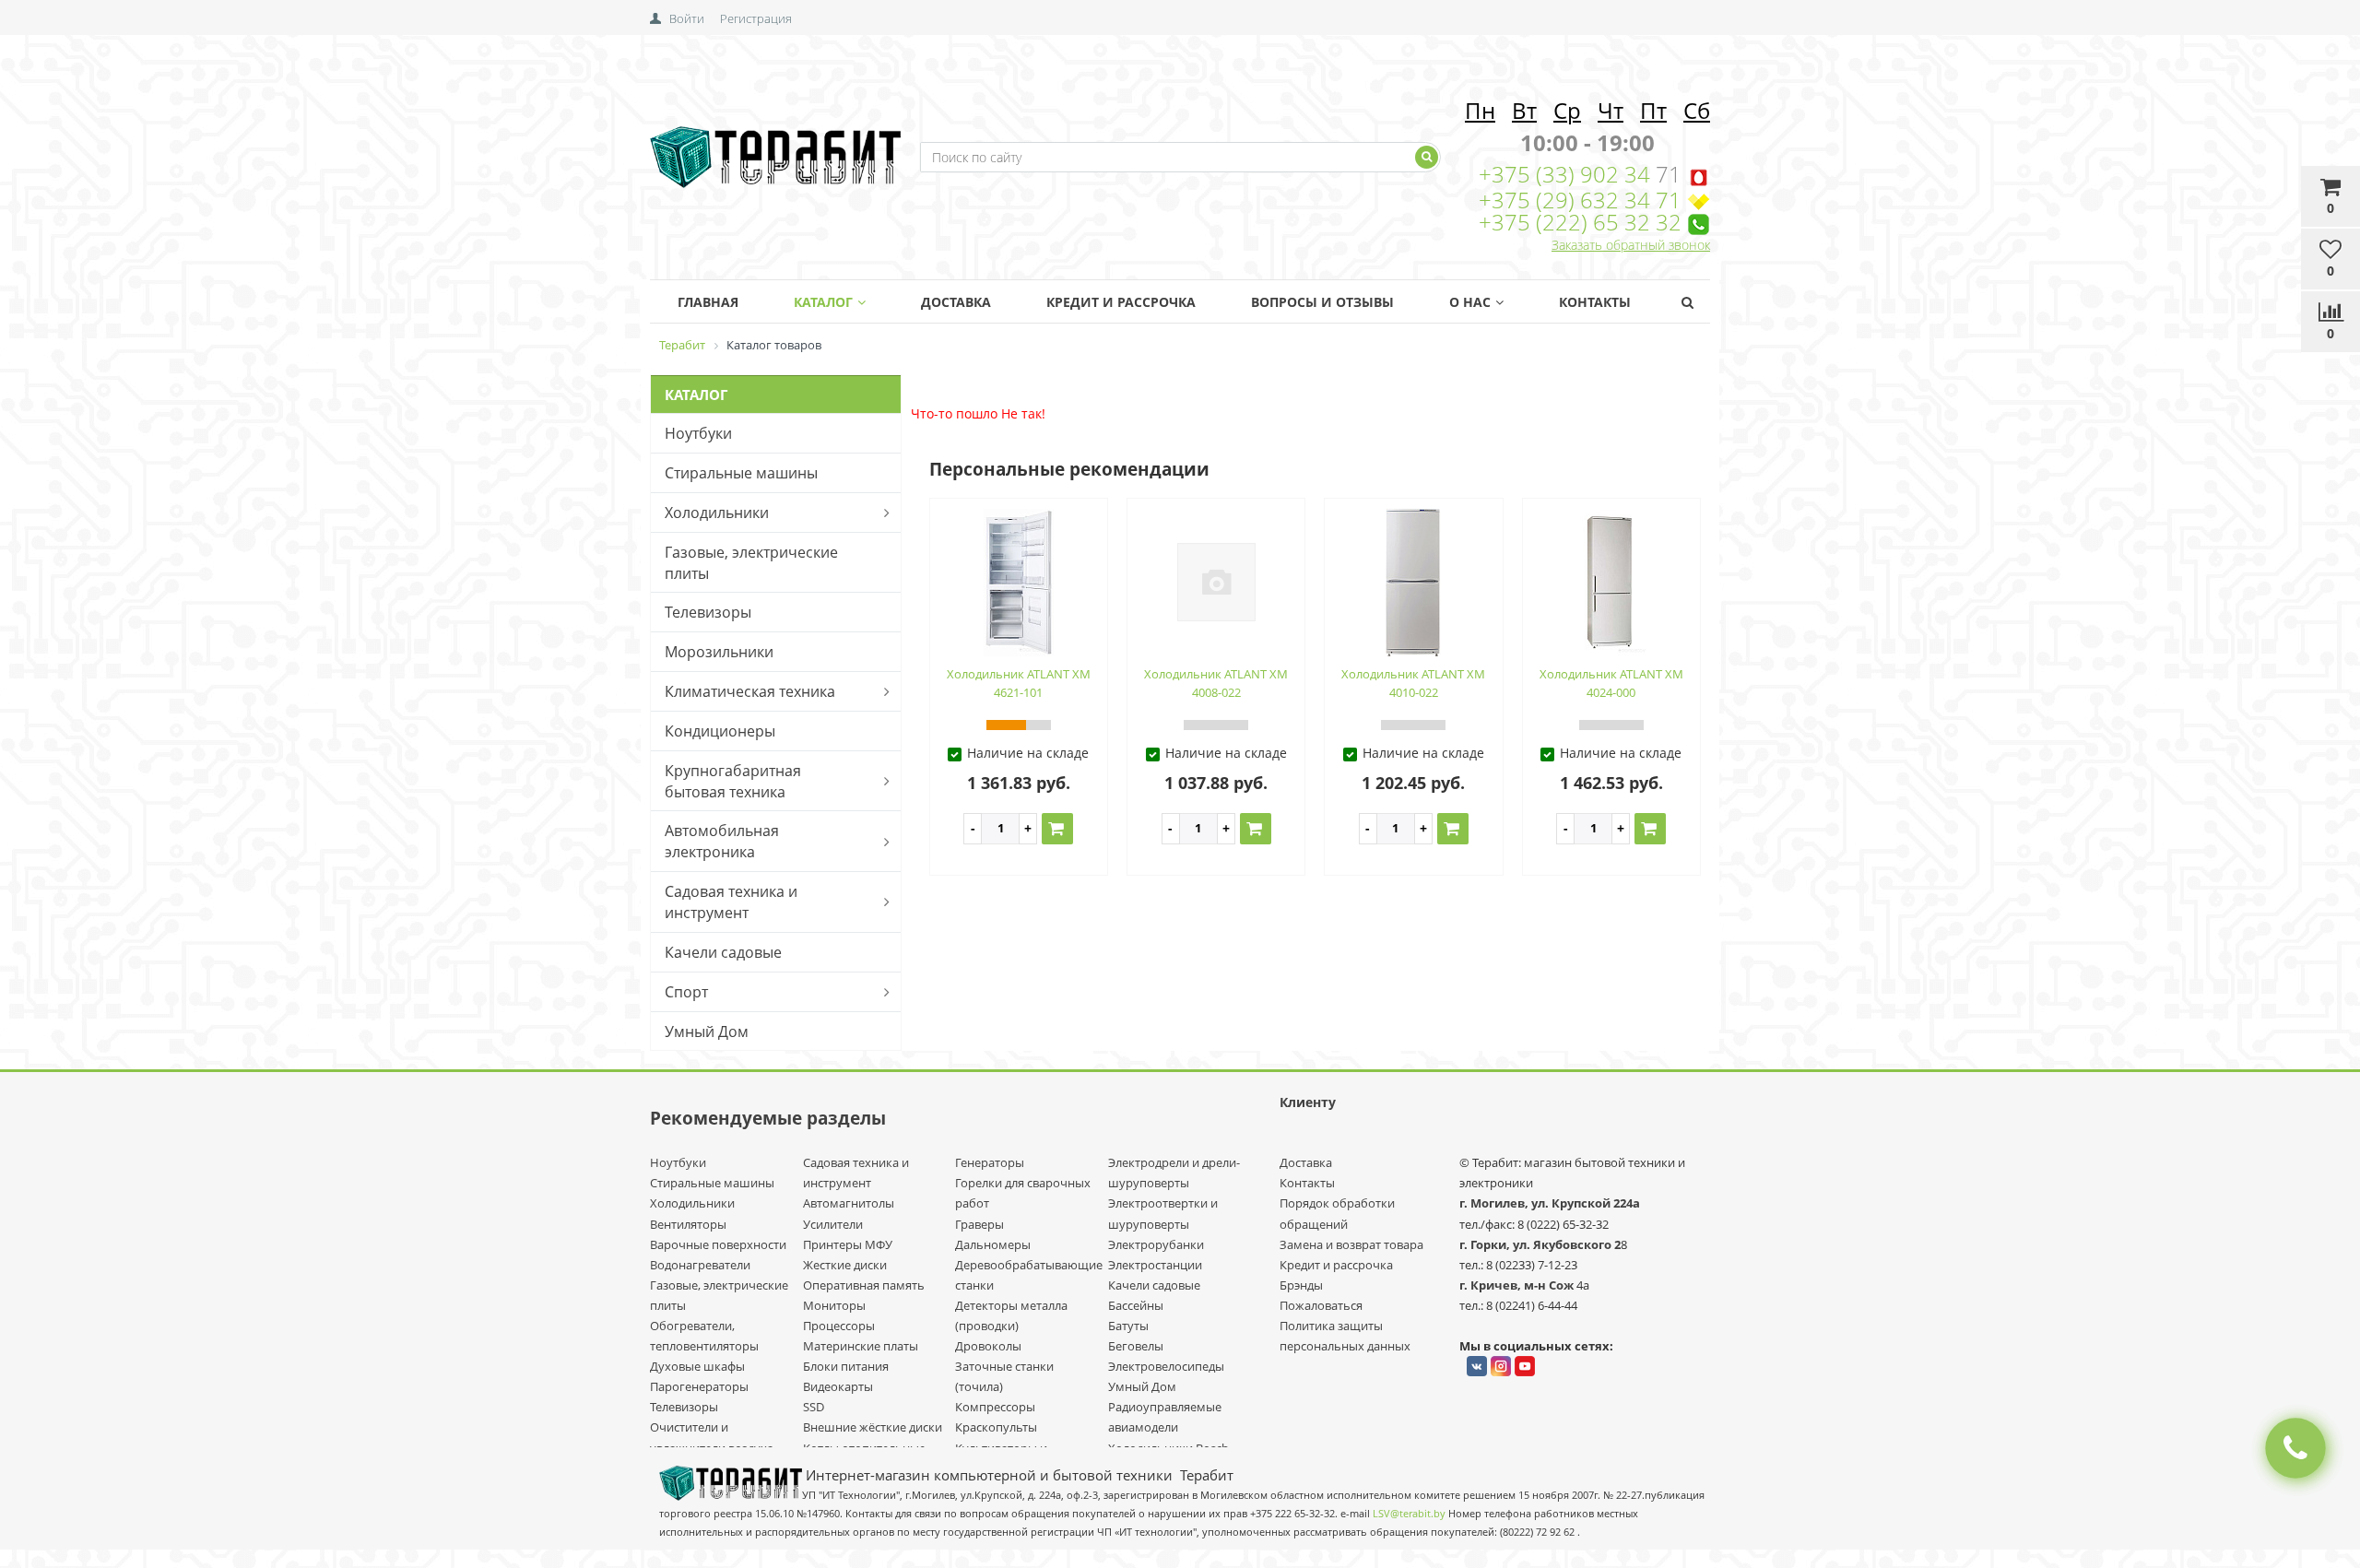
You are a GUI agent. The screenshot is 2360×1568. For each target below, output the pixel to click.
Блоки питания (846, 1366)
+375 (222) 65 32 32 (1580, 222)
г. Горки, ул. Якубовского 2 (1540, 1244)
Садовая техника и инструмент (731, 902)
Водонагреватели (700, 1265)
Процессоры (839, 1326)
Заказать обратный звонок (1631, 245)
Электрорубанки (1156, 1244)
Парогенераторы (699, 1386)
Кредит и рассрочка (1336, 1265)
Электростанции (1155, 1265)
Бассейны (1136, 1305)
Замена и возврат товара (1351, 1244)
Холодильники (717, 513)
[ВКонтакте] (1477, 1366)
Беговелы (1136, 1346)
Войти (687, 18)
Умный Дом (707, 1032)
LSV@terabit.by (1409, 1514)
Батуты (1128, 1326)
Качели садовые (723, 952)
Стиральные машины (741, 473)
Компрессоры (995, 1407)
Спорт (686, 992)
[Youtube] (1525, 1366)
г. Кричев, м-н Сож (1518, 1285)
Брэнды (1301, 1285)
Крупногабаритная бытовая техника (733, 781)
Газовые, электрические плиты (751, 563)
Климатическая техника (750, 691)
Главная (708, 302)
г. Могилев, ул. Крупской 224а (1550, 1203)
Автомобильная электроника (722, 841)
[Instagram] (1501, 1366)
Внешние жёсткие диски (873, 1427)
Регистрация (756, 18)
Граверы (979, 1224)
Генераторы (990, 1162)
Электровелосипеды (1166, 1366)
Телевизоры (708, 612)
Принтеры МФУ (848, 1244)
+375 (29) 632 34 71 (1580, 200)
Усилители (833, 1224)
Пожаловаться (1321, 1305)
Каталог (823, 302)
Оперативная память (864, 1285)
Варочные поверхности (718, 1244)
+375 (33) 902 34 (1567, 174)
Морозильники (719, 652)
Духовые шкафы (697, 1366)
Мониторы (834, 1305)
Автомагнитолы (849, 1203)
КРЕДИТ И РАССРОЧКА (1121, 302)
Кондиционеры (720, 731)
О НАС (1470, 302)
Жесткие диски (845, 1265)
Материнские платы (861, 1346)
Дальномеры (993, 1244)
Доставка (956, 302)
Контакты (1595, 302)
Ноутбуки (698, 433)
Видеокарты (838, 1386)
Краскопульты (996, 1427)
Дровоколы (988, 1346)
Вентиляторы (688, 1224)
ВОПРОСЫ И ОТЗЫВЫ (1322, 302)
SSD (814, 1407)
